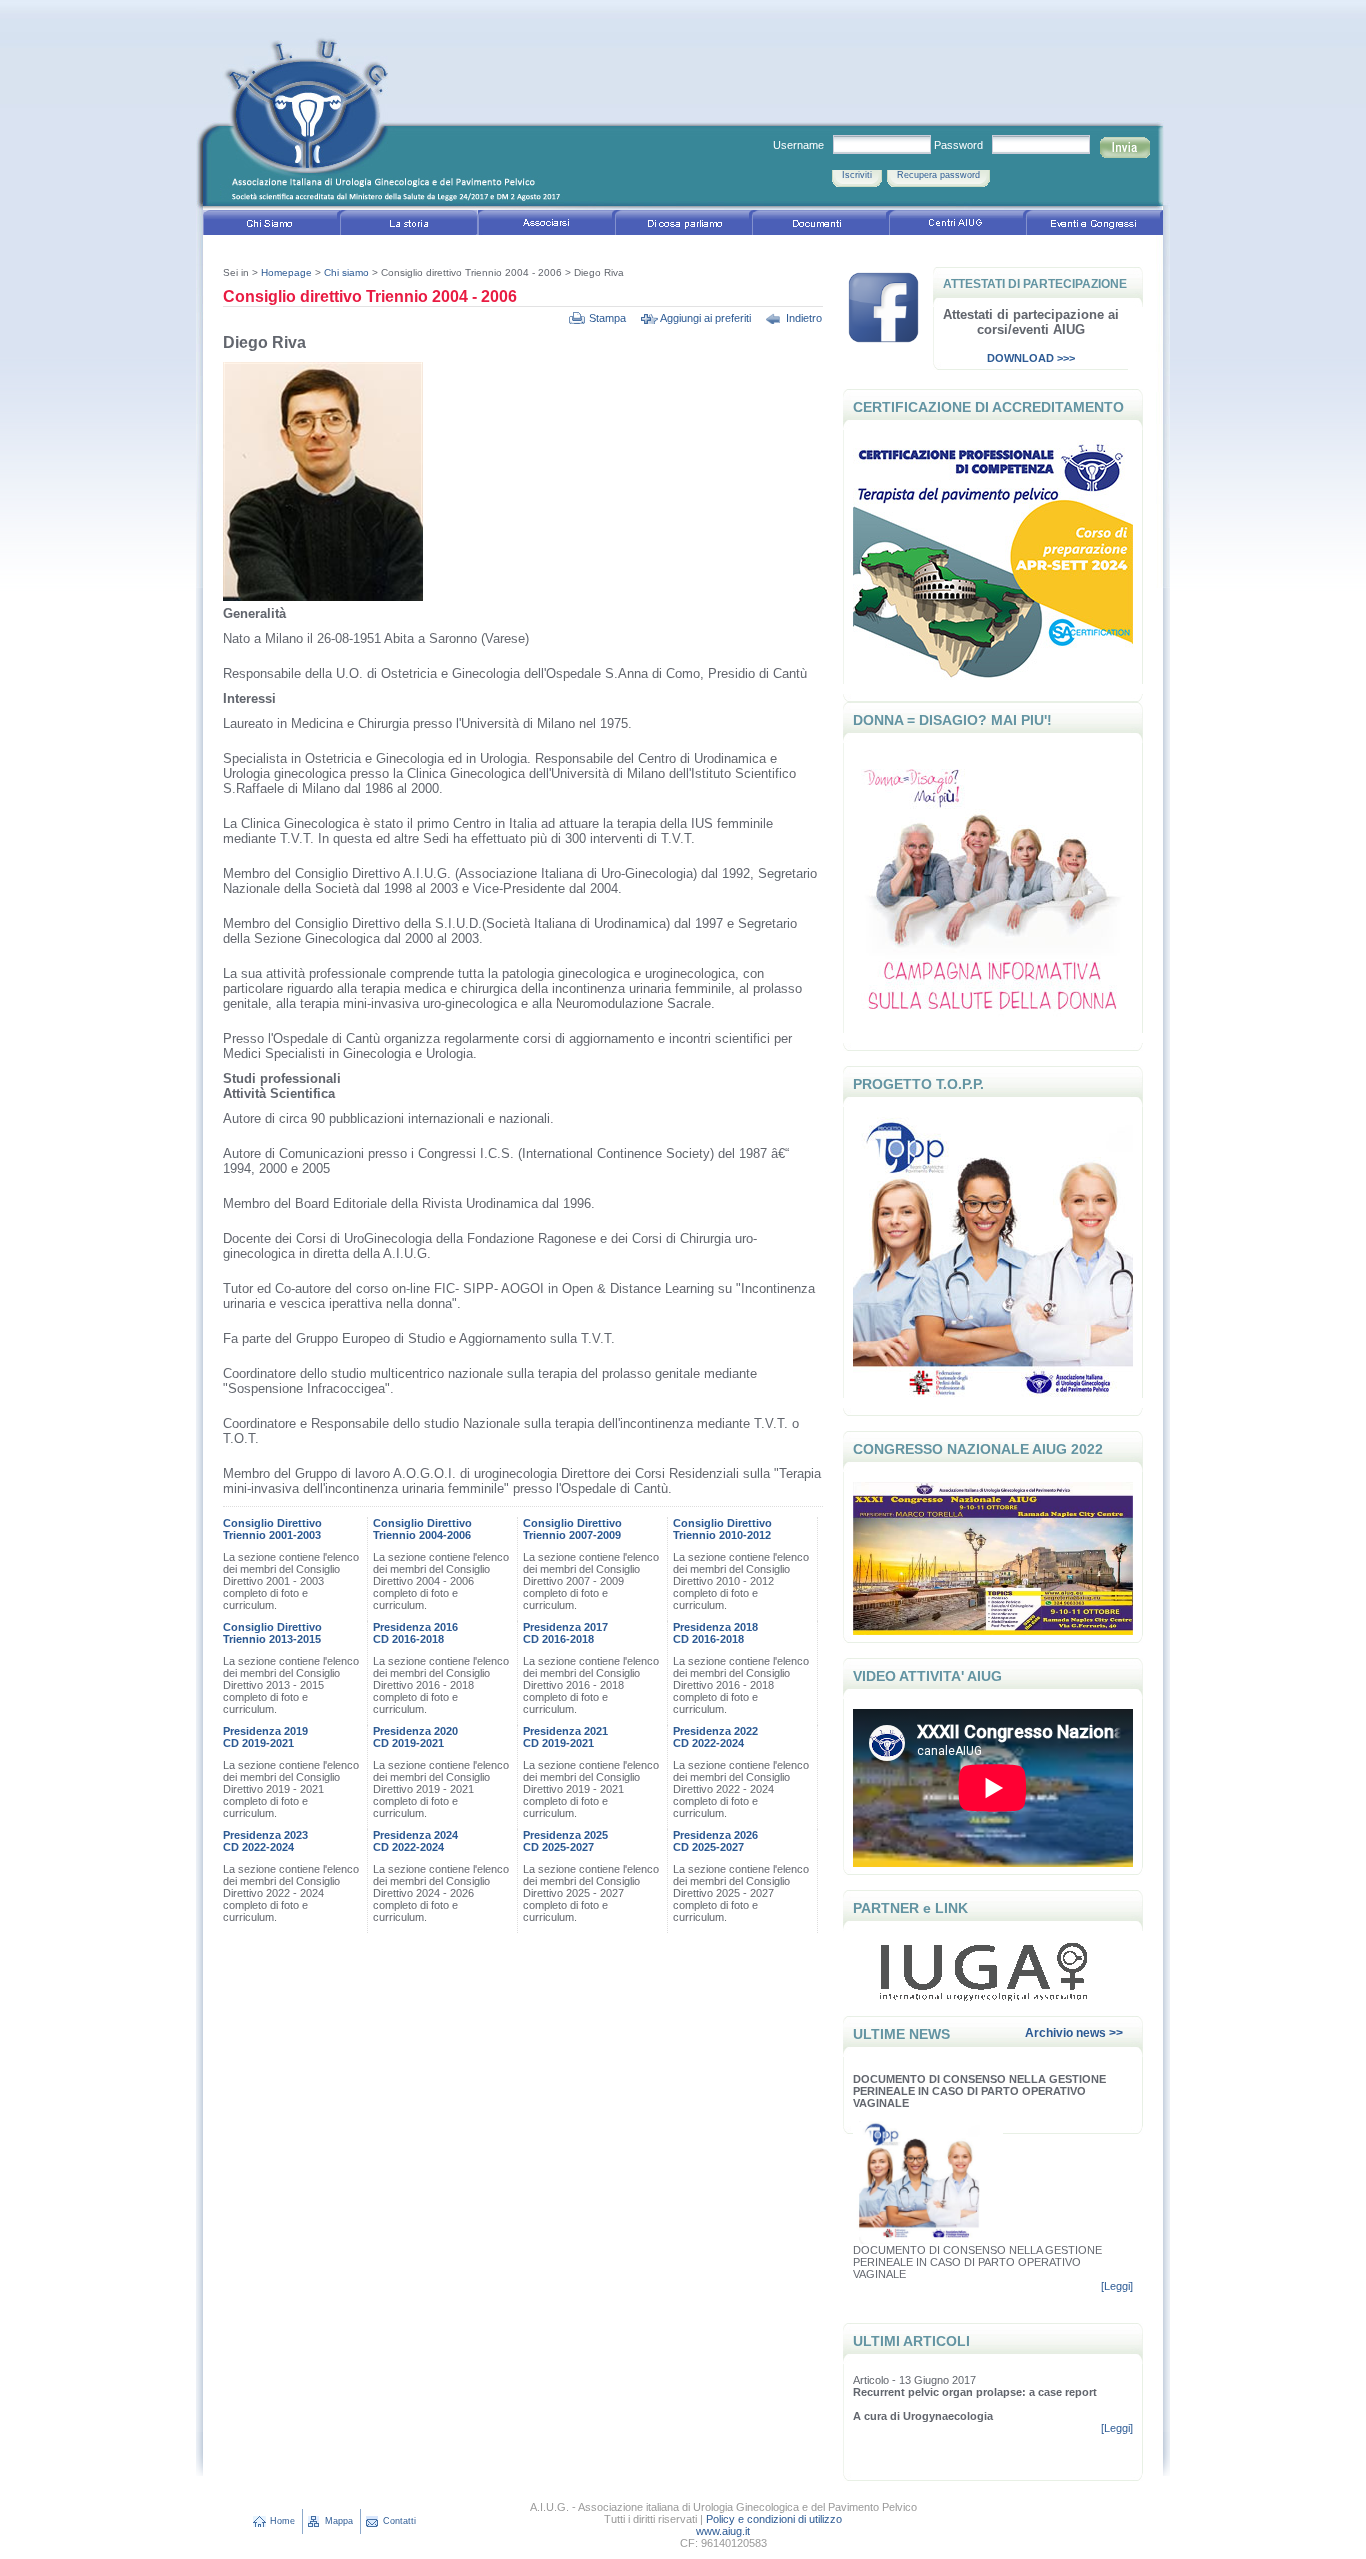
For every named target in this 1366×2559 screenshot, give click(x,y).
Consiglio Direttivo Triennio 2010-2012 (722, 1529)
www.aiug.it (723, 2531)
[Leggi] (1117, 2286)
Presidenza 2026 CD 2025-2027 (715, 1841)
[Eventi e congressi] (1094, 226)
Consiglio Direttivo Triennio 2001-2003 (272, 1529)
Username (798, 145)
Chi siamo (346, 272)
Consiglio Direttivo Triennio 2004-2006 (422, 1529)
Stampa (607, 318)
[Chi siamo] (271, 226)
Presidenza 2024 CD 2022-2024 (415, 1841)
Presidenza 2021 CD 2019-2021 (565, 1737)
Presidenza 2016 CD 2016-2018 (415, 1633)
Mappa (339, 2521)
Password (958, 145)
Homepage (286, 272)
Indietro (804, 318)
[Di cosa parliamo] (683, 226)
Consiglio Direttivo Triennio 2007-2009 (572, 1529)
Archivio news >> (1074, 2033)
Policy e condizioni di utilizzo (774, 2519)
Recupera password (938, 175)
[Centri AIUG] (957, 226)
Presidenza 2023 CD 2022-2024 (265, 1841)
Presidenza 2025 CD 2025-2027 (565, 1841)
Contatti (399, 2521)
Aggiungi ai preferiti (705, 318)
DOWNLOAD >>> (1031, 358)
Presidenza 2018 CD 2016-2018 (715, 1633)
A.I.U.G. (407, 115)
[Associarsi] (546, 226)
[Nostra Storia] (409, 226)
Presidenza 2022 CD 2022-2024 (715, 1737)
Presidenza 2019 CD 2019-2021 (265, 1737)
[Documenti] (820, 226)
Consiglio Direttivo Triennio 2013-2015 (272, 1633)
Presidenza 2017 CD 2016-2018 (565, 1633)
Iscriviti (857, 175)
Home (282, 2521)
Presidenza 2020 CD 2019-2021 (415, 1737)
